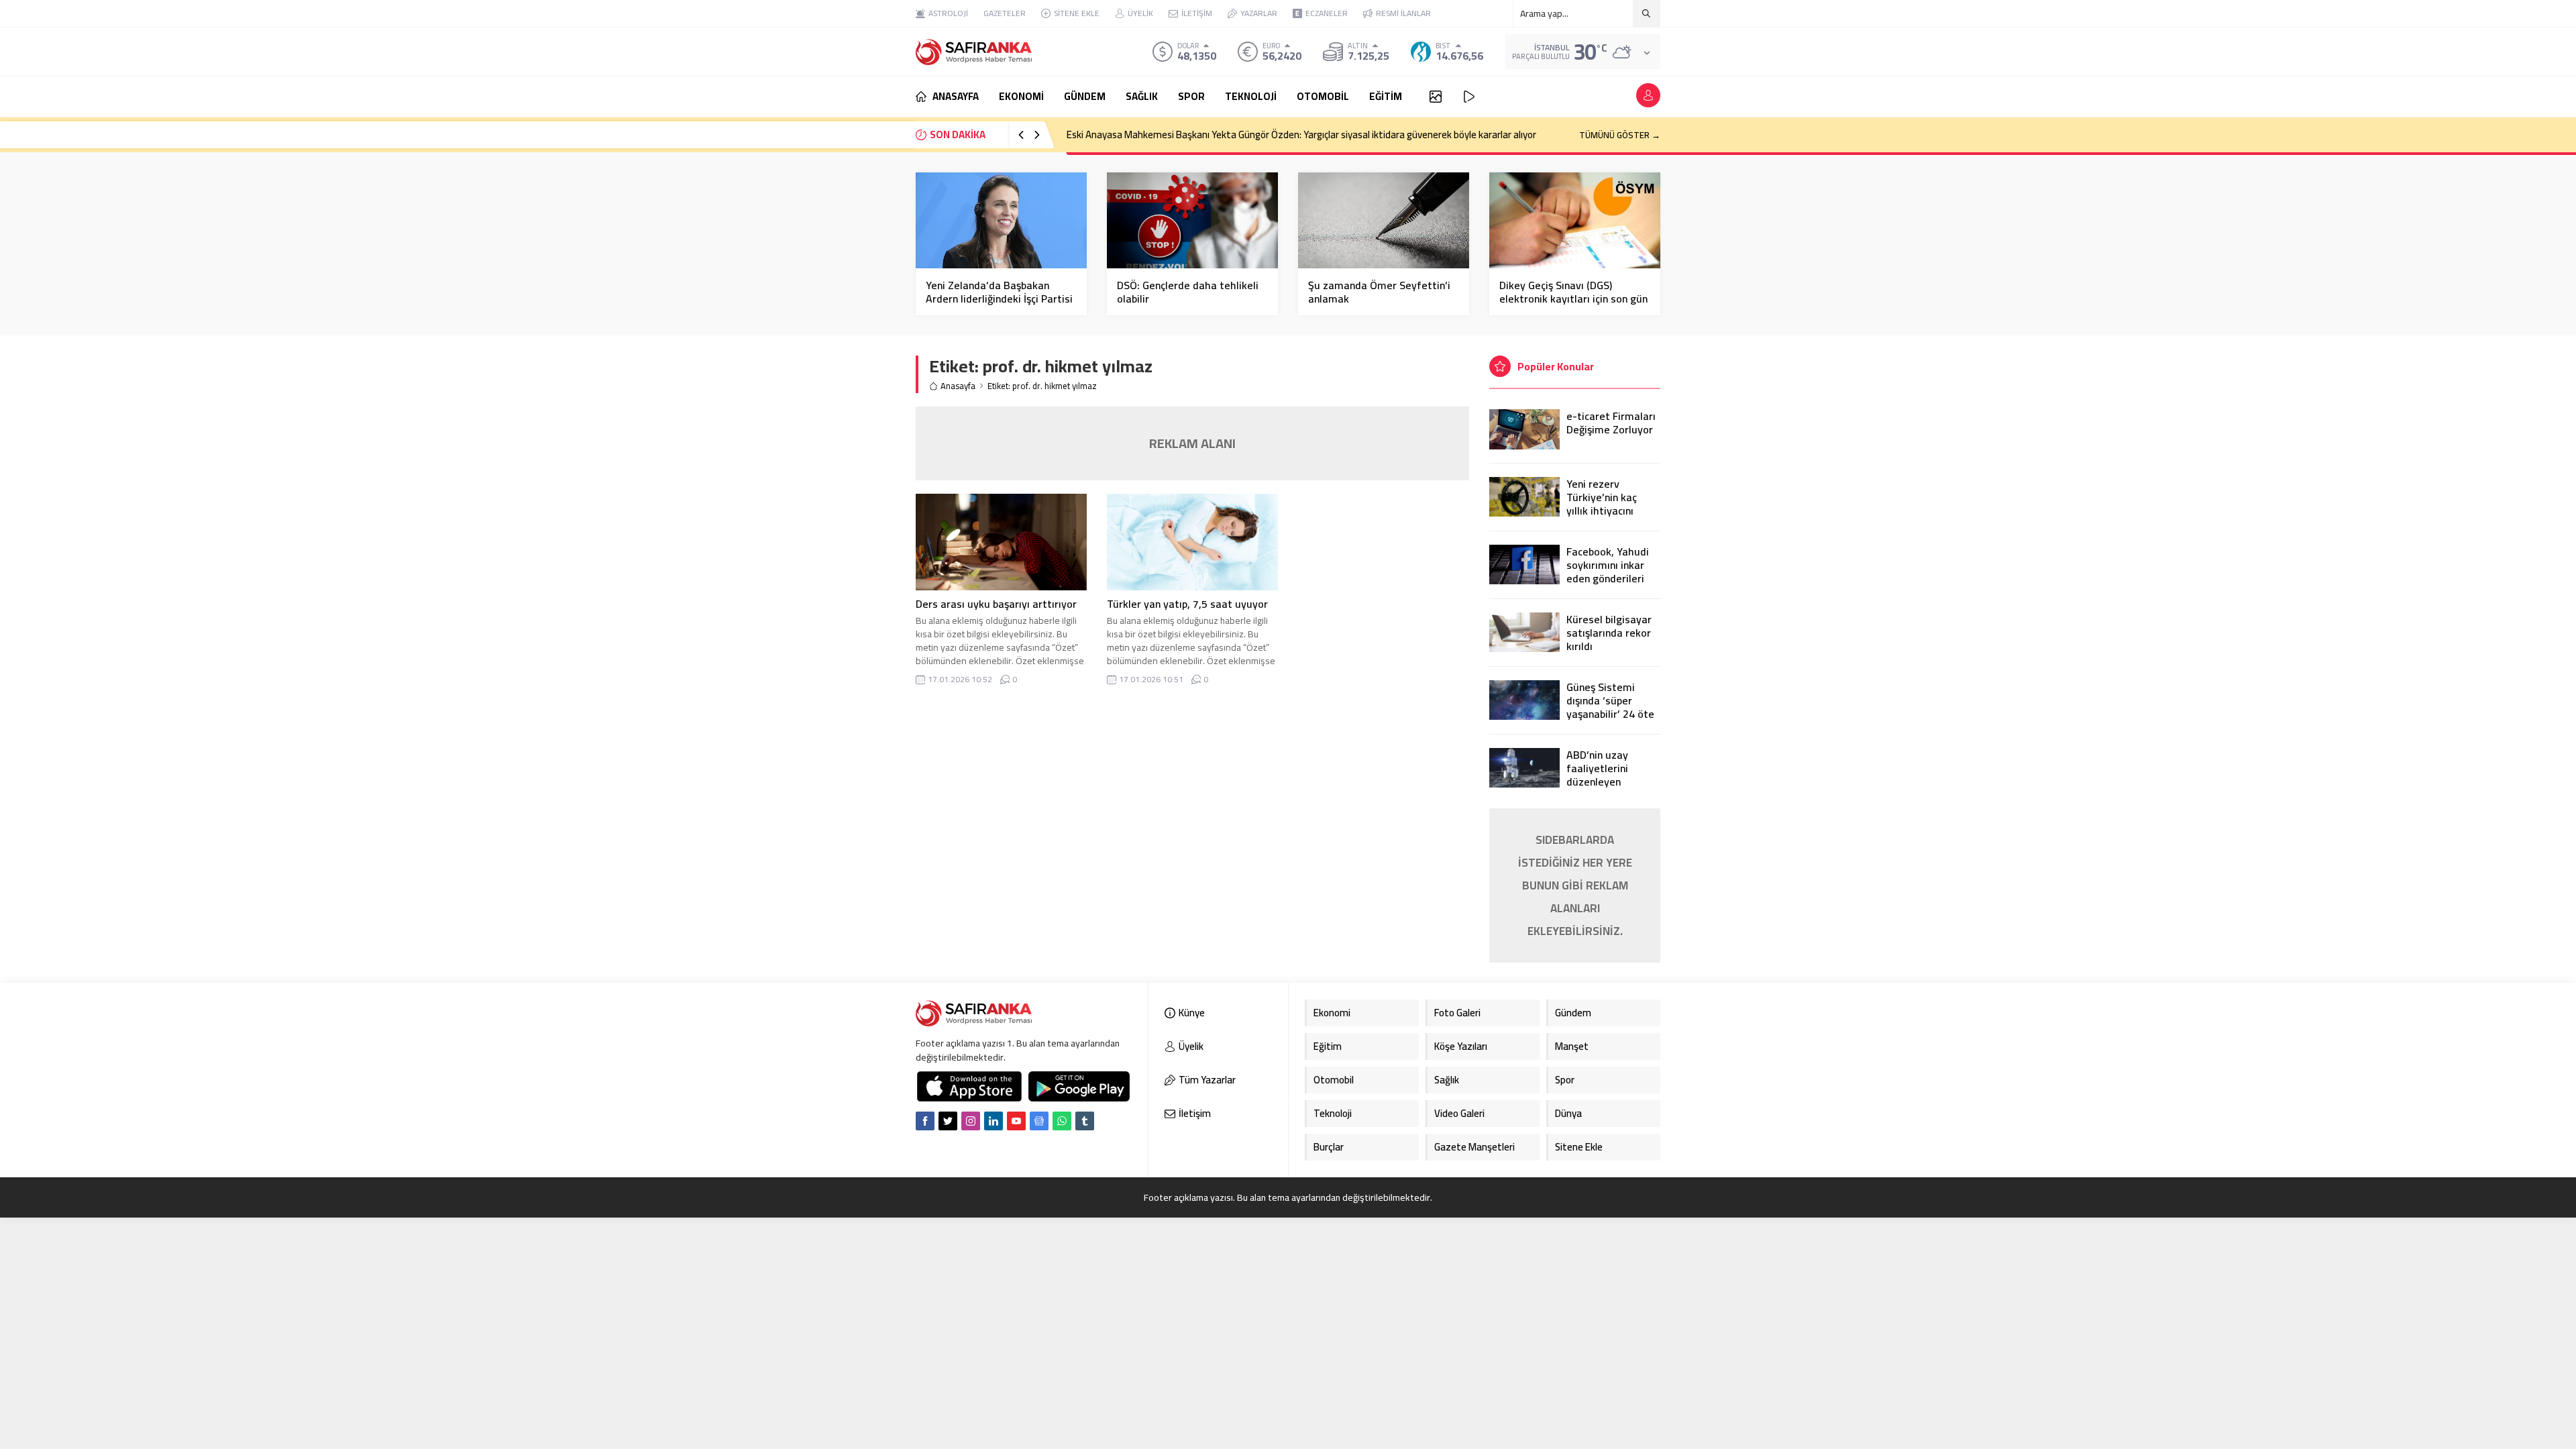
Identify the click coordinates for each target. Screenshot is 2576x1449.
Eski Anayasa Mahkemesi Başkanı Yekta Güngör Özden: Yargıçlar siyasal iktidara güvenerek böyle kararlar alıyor (1301, 135)
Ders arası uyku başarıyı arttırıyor (996, 604)
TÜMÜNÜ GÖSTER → (1620, 135)
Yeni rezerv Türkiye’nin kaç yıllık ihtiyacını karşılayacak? (1602, 504)
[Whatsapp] (1062, 1121)
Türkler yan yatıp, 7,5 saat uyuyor (1187, 604)
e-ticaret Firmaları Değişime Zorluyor (1611, 423)
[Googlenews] (1039, 1121)
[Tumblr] (1085, 1121)
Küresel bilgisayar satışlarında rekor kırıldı (1609, 633)
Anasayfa (958, 386)
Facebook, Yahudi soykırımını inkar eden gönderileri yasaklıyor (1608, 572)
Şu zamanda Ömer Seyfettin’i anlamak (1379, 292)
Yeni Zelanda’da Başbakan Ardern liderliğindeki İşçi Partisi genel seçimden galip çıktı (999, 299)
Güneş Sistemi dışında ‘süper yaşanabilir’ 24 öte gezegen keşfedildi (1612, 707)
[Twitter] (948, 1121)
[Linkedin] (994, 1121)
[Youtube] (1016, 1121)
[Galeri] (1436, 97)
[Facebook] (925, 1121)
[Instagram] (971, 1121)
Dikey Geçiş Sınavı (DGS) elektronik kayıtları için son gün (1573, 292)
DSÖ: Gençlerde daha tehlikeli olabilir (1188, 292)
